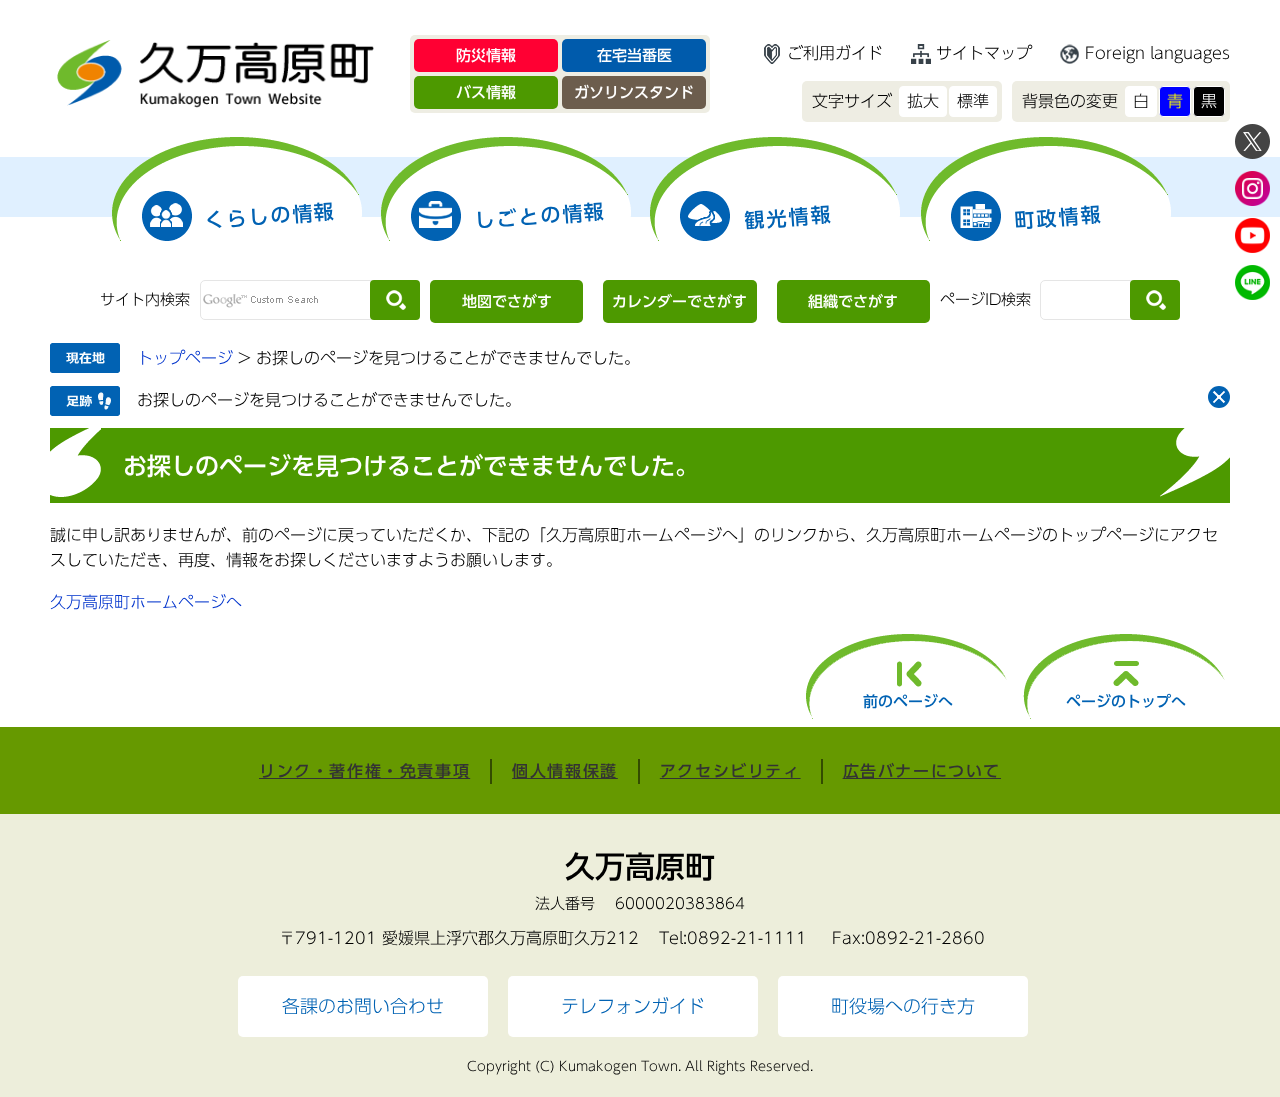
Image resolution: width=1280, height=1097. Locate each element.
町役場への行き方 (903, 1006)
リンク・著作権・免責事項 (364, 771)
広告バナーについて (922, 771)
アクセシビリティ (730, 771)
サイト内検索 (145, 299)
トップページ (185, 358)
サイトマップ (984, 53)
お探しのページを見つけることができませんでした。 (329, 400)
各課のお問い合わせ (363, 1006)
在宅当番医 (634, 55)
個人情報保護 (565, 771)
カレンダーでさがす (679, 301)
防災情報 (486, 55)
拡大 (923, 101)
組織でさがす (853, 301)
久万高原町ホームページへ (146, 602)
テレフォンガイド (633, 1006)
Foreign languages (1157, 53)
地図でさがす (507, 301)
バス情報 (486, 92)
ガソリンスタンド (634, 92)
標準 (973, 101)
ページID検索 (985, 299)
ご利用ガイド (835, 53)
